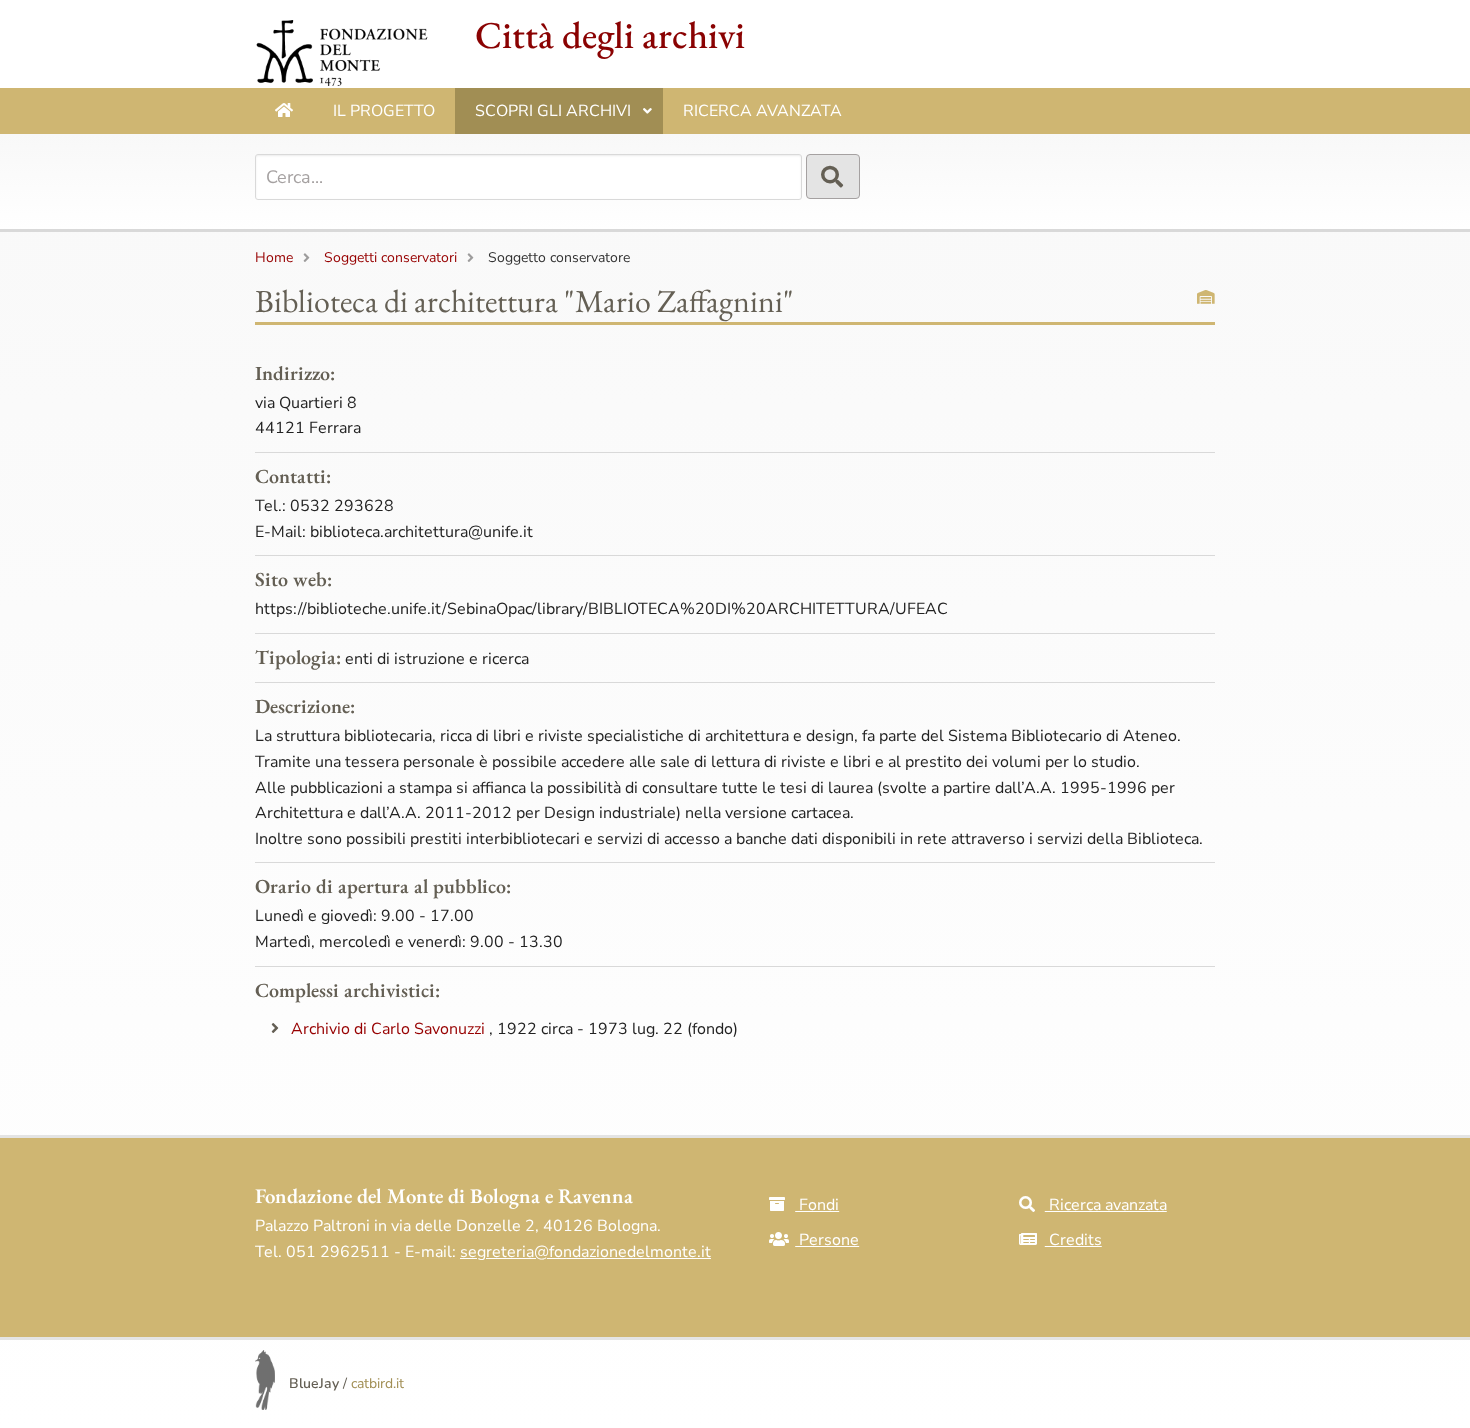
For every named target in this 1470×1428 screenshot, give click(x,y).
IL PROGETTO (384, 111)
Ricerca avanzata (762, 111)
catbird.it (377, 1383)
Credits (1073, 1240)
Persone (827, 1240)
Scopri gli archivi (563, 117)
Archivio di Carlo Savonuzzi (390, 1029)
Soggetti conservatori (390, 257)
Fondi (817, 1205)
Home (274, 257)
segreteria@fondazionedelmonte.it (585, 1252)
